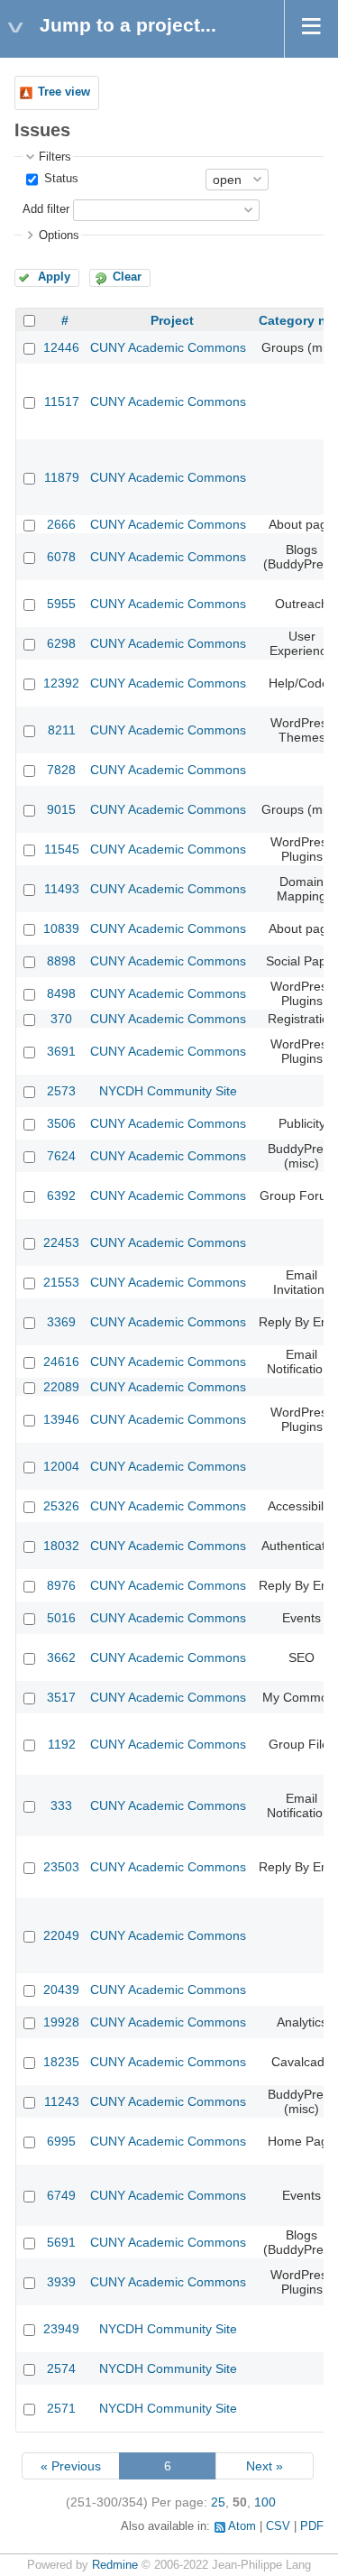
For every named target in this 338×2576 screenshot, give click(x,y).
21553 (61, 1282)
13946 (61, 1419)
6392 (61, 1196)
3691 (61, 1051)
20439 (61, 1990)
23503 (61, 1867)
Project (172, 320)
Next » (265, 2466)
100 (265, 2502)
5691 (61, 2242)
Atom (242, 2526)
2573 (61, 1091)
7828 (61, 770)
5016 (61, 1618)
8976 (61, 1585)
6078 (61, 557)
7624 (61, 1156)
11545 (62, 849)
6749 (61, 2195)
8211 (62, 730)
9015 (61, 809)
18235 (61, 2062)
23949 (61, 2329)
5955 (61, 604)
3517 (61, 1697)
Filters (55, 157)
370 (61, 1019)
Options (59, 235)
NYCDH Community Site (168, 1091)
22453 (61, 1242)
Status (59, 179)
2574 (61, 2368)
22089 (61, 1387)
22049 (61, 1935)
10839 (61, 928)
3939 (61, 2282)
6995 (61, 2141)
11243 (62, 2101)
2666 (61, 524)
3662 (61, 1657)
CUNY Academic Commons (168, 347)
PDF (312, 2526)
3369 (61, 1322)
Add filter (46, 209)
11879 (62, 477)
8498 (61, 993)
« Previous (71, 2466)
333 (61, 1805)
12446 (61, 347)
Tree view (64, 92)
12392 (61, 683)
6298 (61, 643)
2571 (61, 2408)
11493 (62, 889)
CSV (278, 2526)
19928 (61, 2022)
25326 (61, 1506)
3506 (61, 1123)
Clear (127, 277)
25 (218, 2502)
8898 (61, 961)
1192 (62, 1744)
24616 (61, 1362)
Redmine (115, 2565)
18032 (61, 1546)
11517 (62, 402)
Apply (54, 277)
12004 (61, 1466)
